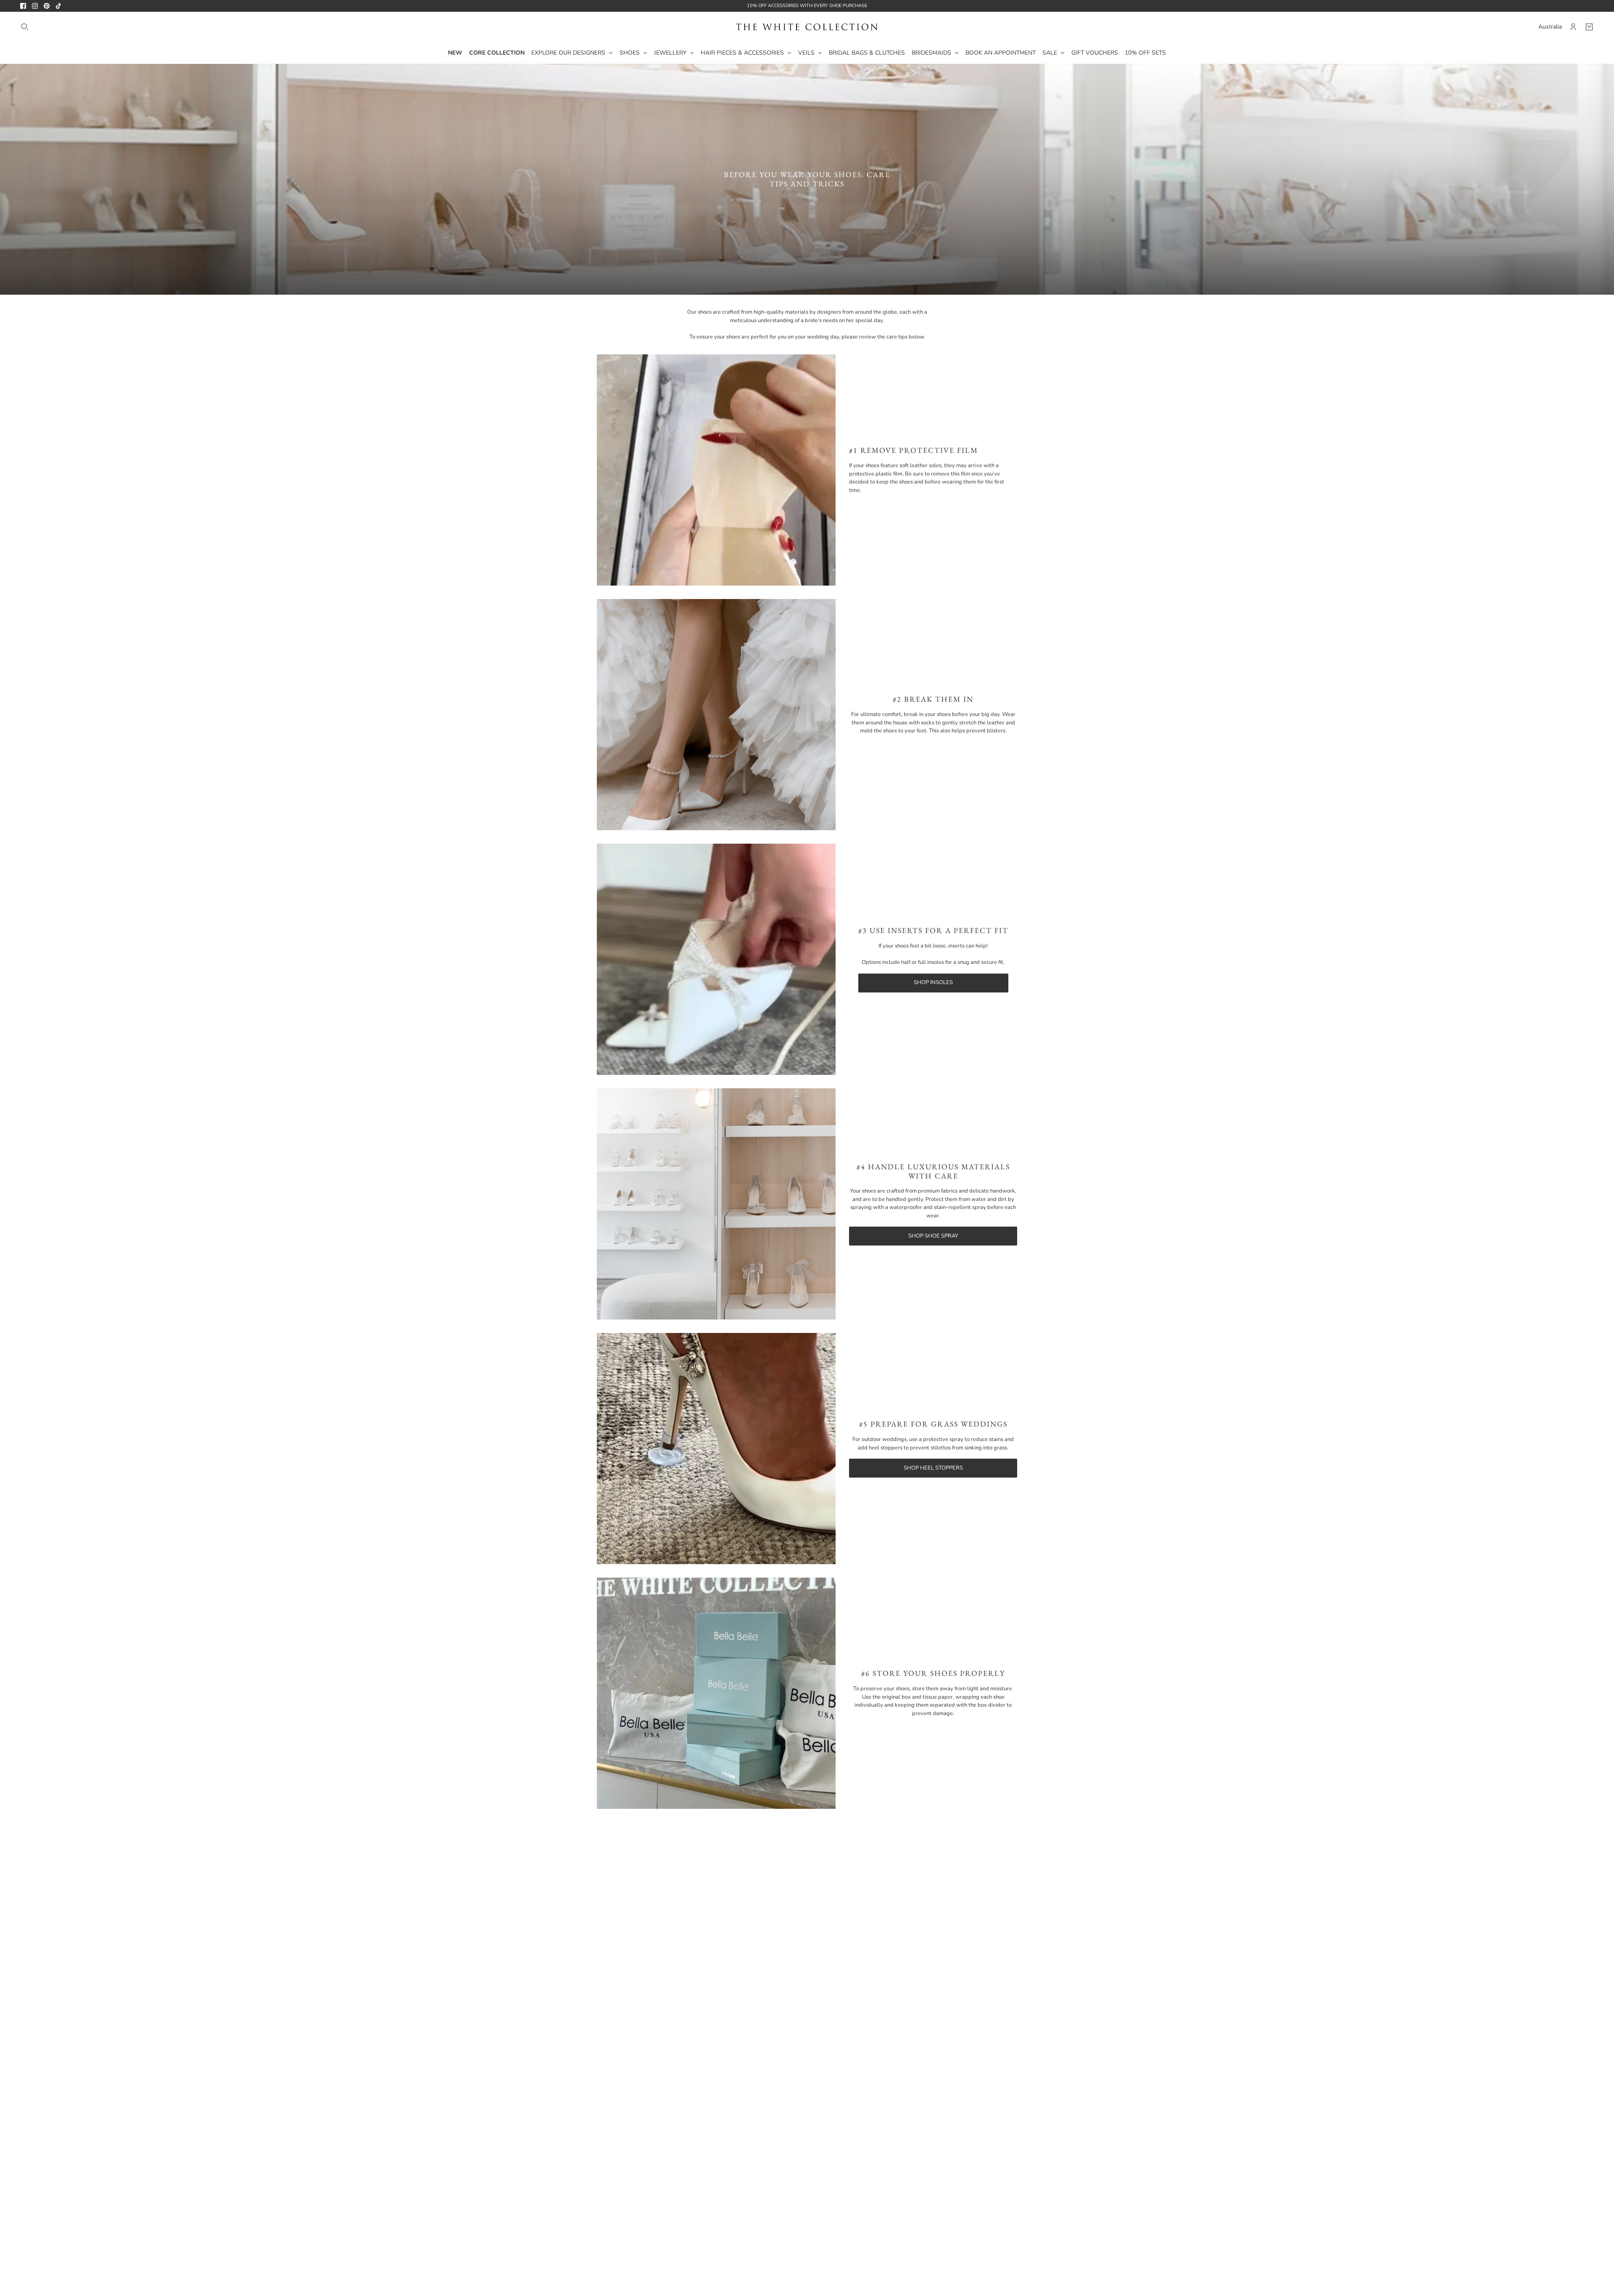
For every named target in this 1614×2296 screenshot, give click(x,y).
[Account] (1573, 27)
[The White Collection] (807, 27)
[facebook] (23, 6)
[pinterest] (47, 6)
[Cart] (1589, 27)
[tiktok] (58, 6)
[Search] (25, 27)
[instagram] (35, 6)
